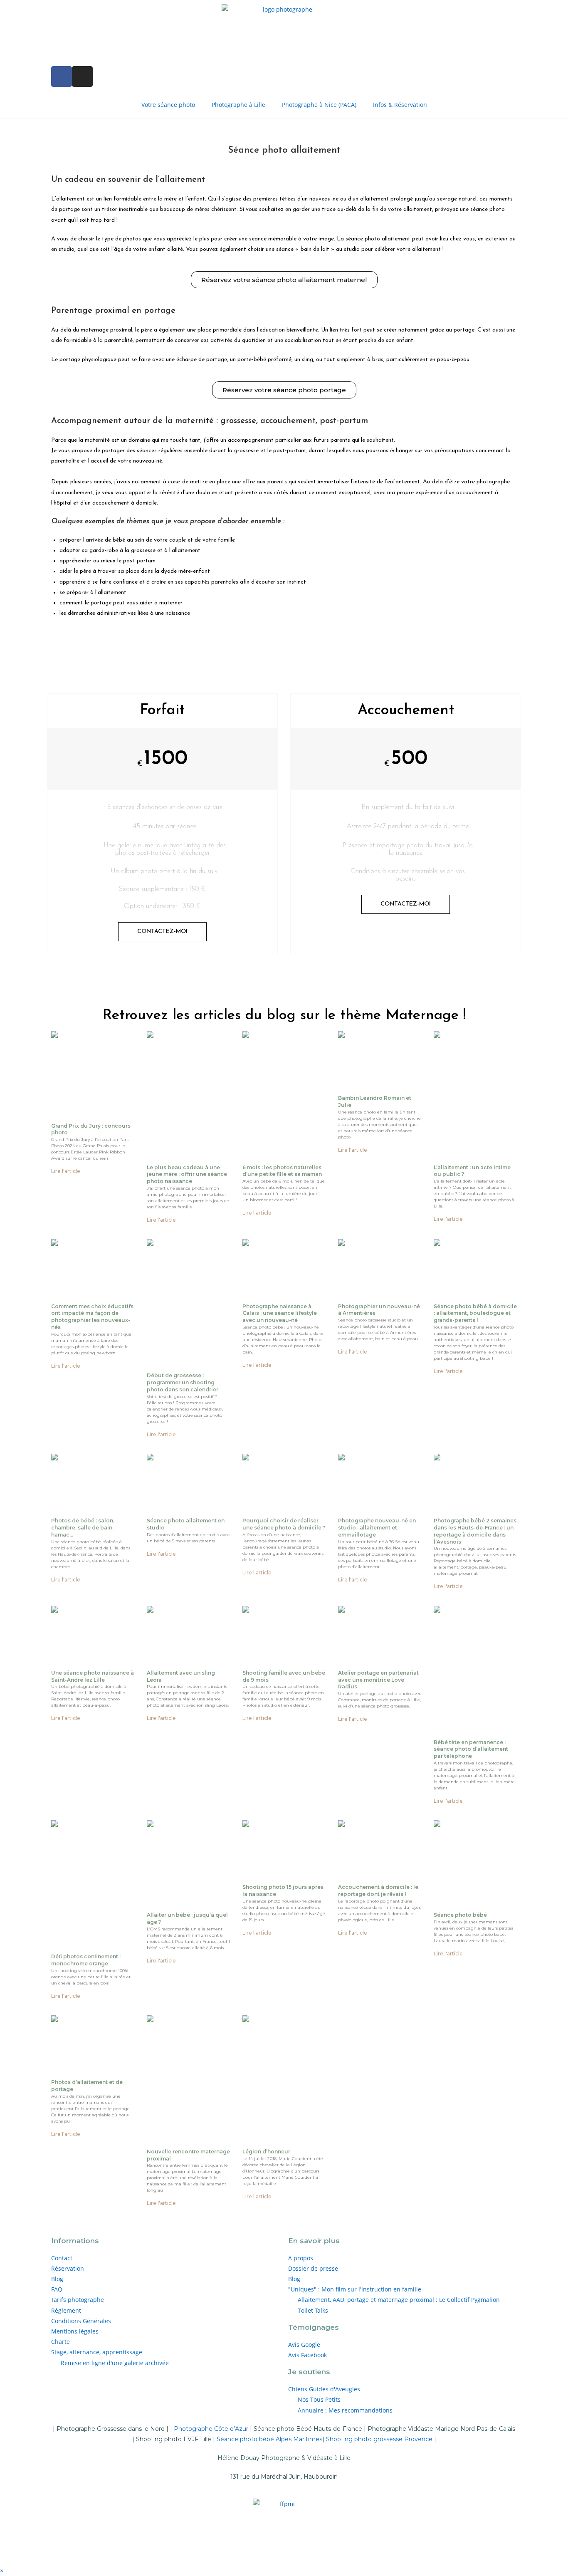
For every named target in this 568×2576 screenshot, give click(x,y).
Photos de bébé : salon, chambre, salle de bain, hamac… (83, 1528)
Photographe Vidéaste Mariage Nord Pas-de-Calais (441, 2429)
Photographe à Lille (238, 105)
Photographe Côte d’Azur (211, 2429)
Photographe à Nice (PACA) (319, 105)
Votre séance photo (168, 105)
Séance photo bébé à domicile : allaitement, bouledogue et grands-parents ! (475, 1313)
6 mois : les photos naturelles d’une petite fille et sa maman (282, 1171)
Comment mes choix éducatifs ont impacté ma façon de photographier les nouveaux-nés (92, 1317)
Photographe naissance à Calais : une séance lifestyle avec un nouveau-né (280, 1313)
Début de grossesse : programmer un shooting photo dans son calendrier (183, 1382)
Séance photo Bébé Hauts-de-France (308, 2429)
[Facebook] (62, 77)
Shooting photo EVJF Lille (174, 2439)
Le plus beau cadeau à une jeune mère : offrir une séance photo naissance (187, 1174)
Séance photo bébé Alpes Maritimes (269, 2439)
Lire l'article (66, 1171)
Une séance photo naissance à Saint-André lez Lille (93, 1676)
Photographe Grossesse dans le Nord (111, 2429)
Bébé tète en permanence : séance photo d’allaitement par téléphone (471, 1749)
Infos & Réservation (400, 105)
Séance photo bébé (460, 1915)
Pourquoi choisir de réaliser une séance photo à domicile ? (284, 1524)
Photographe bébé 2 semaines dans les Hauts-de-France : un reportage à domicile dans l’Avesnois (475, 1531)
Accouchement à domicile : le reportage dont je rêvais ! (378, 1891)
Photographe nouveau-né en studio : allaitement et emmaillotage (377, 1528)
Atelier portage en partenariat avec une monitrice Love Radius (378, 1680)
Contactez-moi (162, 932)
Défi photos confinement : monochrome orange (86, 1960)
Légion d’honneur (266, 2152)
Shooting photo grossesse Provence (379, 2439)
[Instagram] (82, 77)
